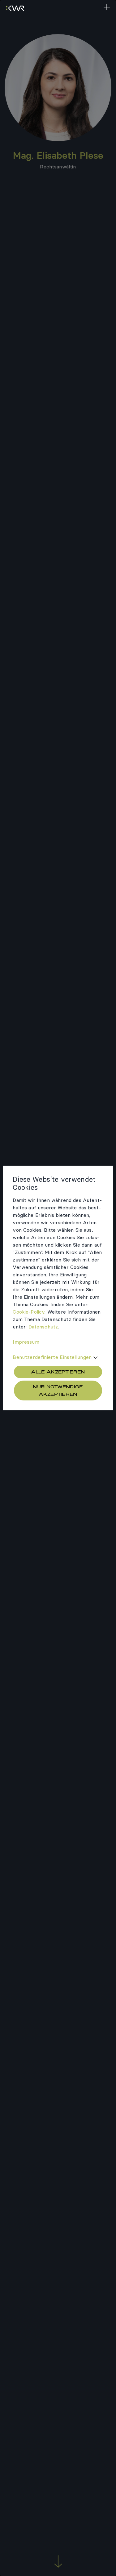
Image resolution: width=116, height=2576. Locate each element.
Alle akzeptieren (58, 1372)
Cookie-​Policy (29, 1312)
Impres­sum (26, 1342)
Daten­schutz (43, 1327)
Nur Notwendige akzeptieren (58, 1390)
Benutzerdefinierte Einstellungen (52, 1357)
